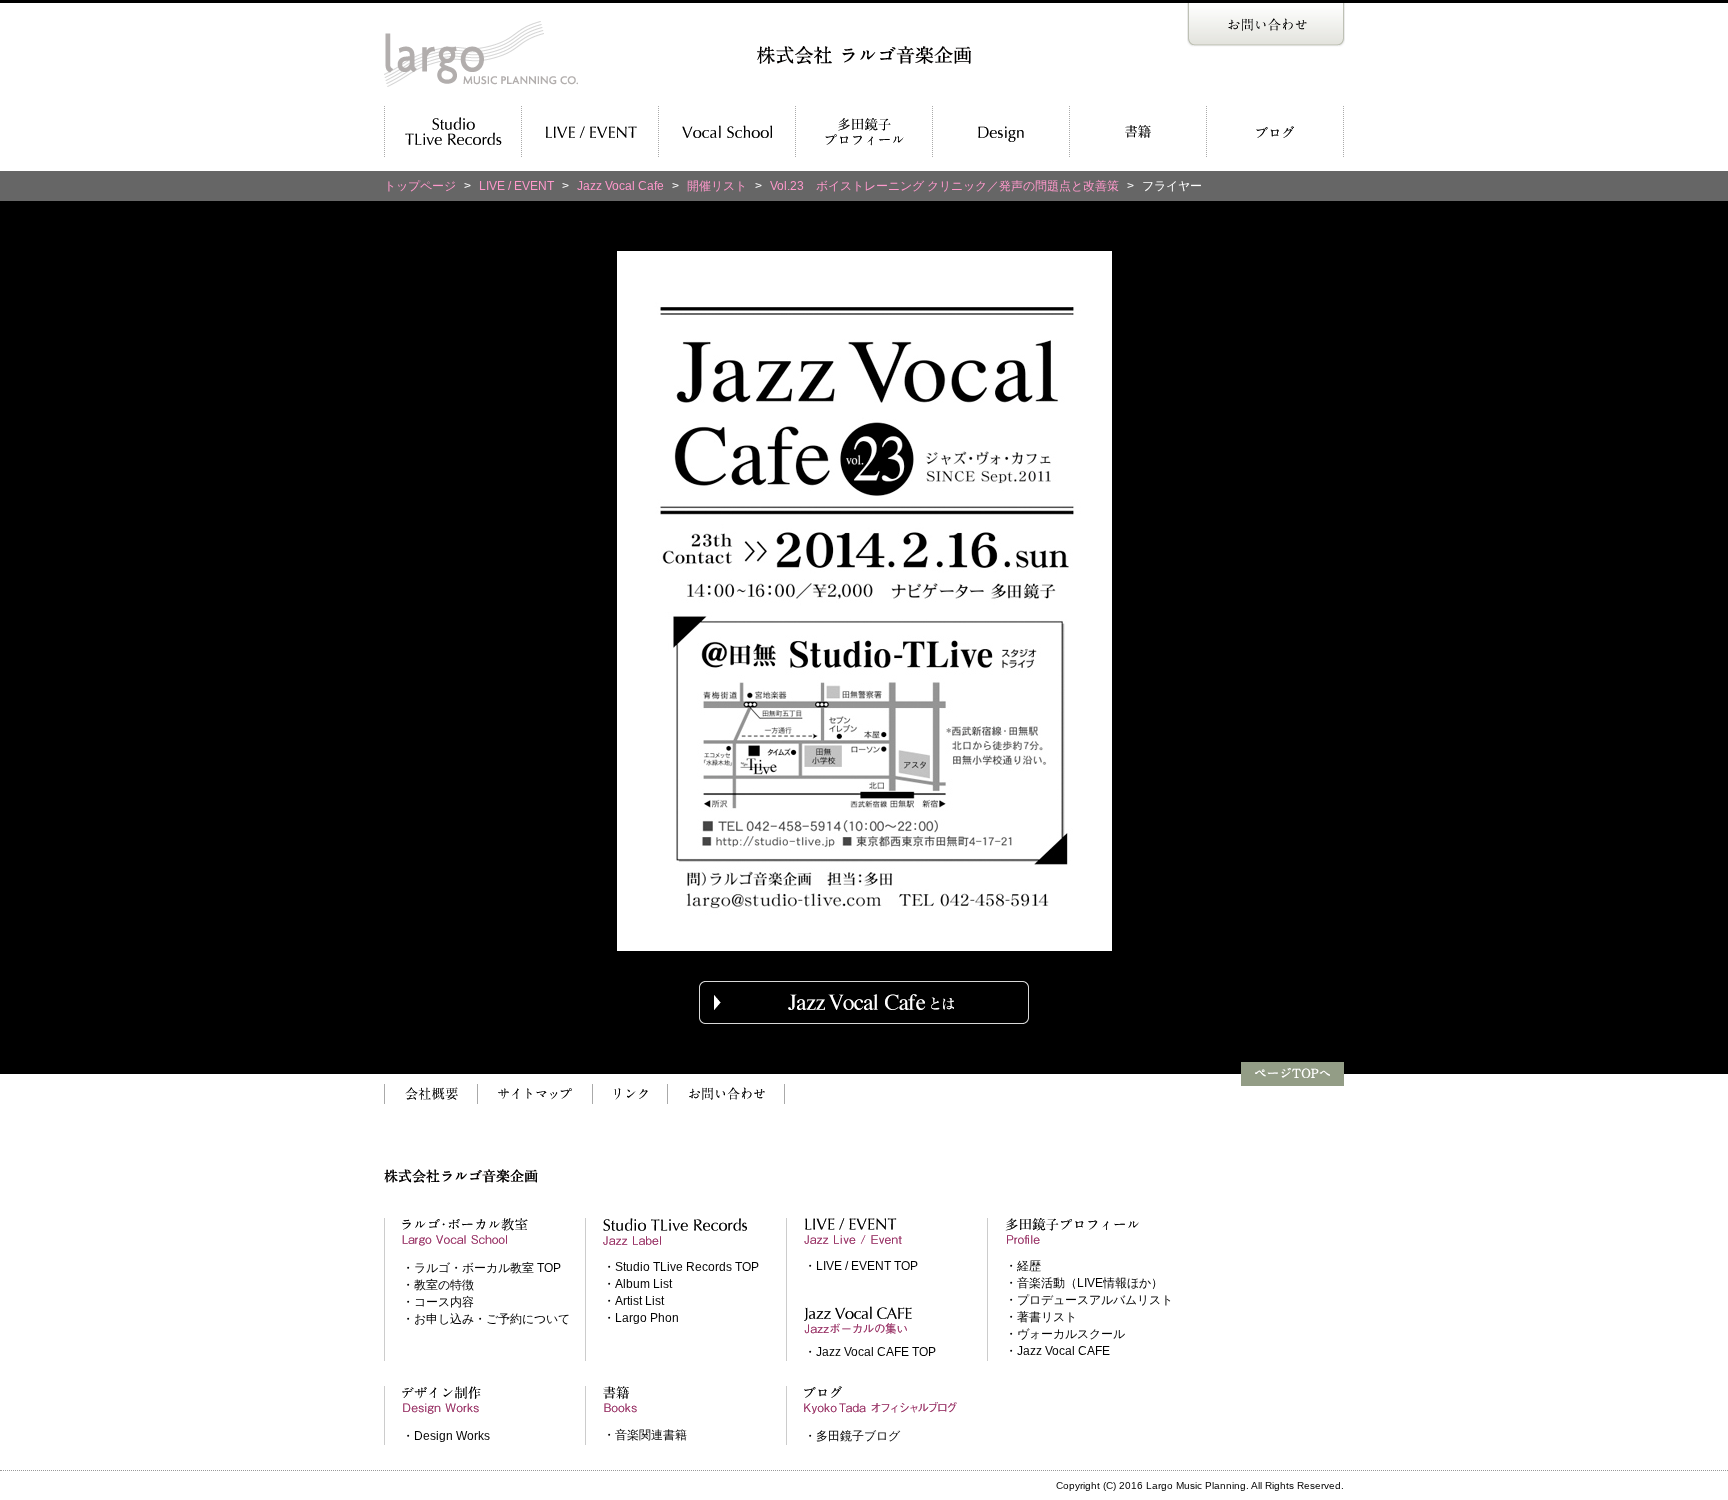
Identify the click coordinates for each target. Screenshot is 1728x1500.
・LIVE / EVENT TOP (861, 1266)
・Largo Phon (641, 1318)
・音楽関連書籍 (645, 1435)
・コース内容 (438, 1302)
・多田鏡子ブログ (852, 1436)
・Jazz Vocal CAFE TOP (870, 1352)
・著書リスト (1041, 1317)
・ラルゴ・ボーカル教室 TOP (481, 1268)
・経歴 (1023, 1266)
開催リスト (717, 186)
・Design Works (446, 1436)
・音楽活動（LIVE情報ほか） (1084, 1283)
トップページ (420, 186)
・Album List (637, 1284)
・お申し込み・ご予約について (486, 1319)
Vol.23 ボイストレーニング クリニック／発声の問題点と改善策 (944, 186)
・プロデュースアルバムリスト (1089, 1300)
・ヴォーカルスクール (1065, 1334)
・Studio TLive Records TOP (681, 1267)
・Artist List (633, 1301)
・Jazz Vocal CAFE (1057, 1351)
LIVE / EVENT (516, 186)
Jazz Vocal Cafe (620, 186)
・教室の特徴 (438, 1285)
